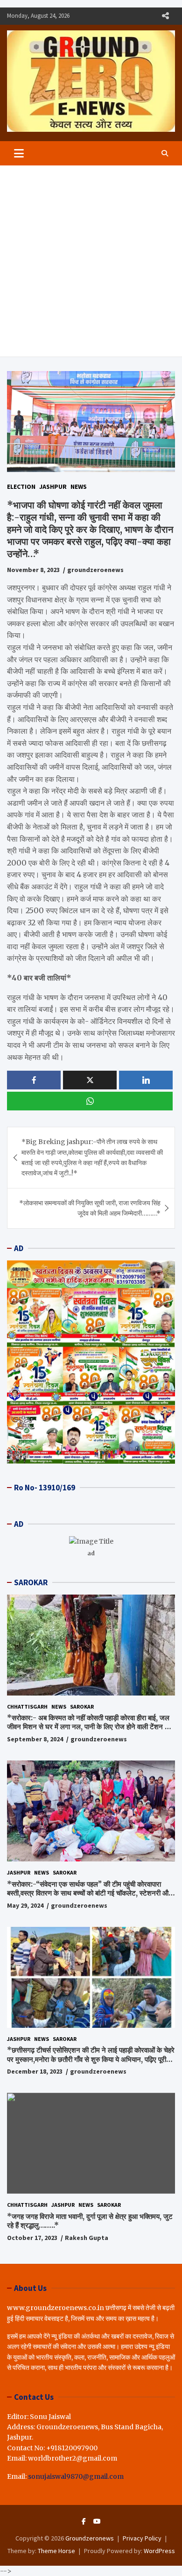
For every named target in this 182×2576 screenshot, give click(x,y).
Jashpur (53, 487)
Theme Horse (56, 2551)
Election (21, 487)
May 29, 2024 (25, 1905)
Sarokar (82, 1707)
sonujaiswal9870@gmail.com (76, 2476)
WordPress (159, 2551)
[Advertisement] (91, 261)
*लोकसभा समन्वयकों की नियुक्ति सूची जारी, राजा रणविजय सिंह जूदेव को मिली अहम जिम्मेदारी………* (90, 1208)
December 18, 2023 (35, 2071)
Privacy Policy (142, 2538)
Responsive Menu (165, 16)
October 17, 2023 (32, 2238)
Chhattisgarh (27, 1707)
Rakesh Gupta (87, 2238)
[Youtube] (97, 2521)
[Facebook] (84, 2521)
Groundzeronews (90, 2538)
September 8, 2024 (35, 1739)
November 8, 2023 (33, 570)
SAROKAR (31, 1582)
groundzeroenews (95, 570)
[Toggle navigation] (19, 153)
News (79, 487)
